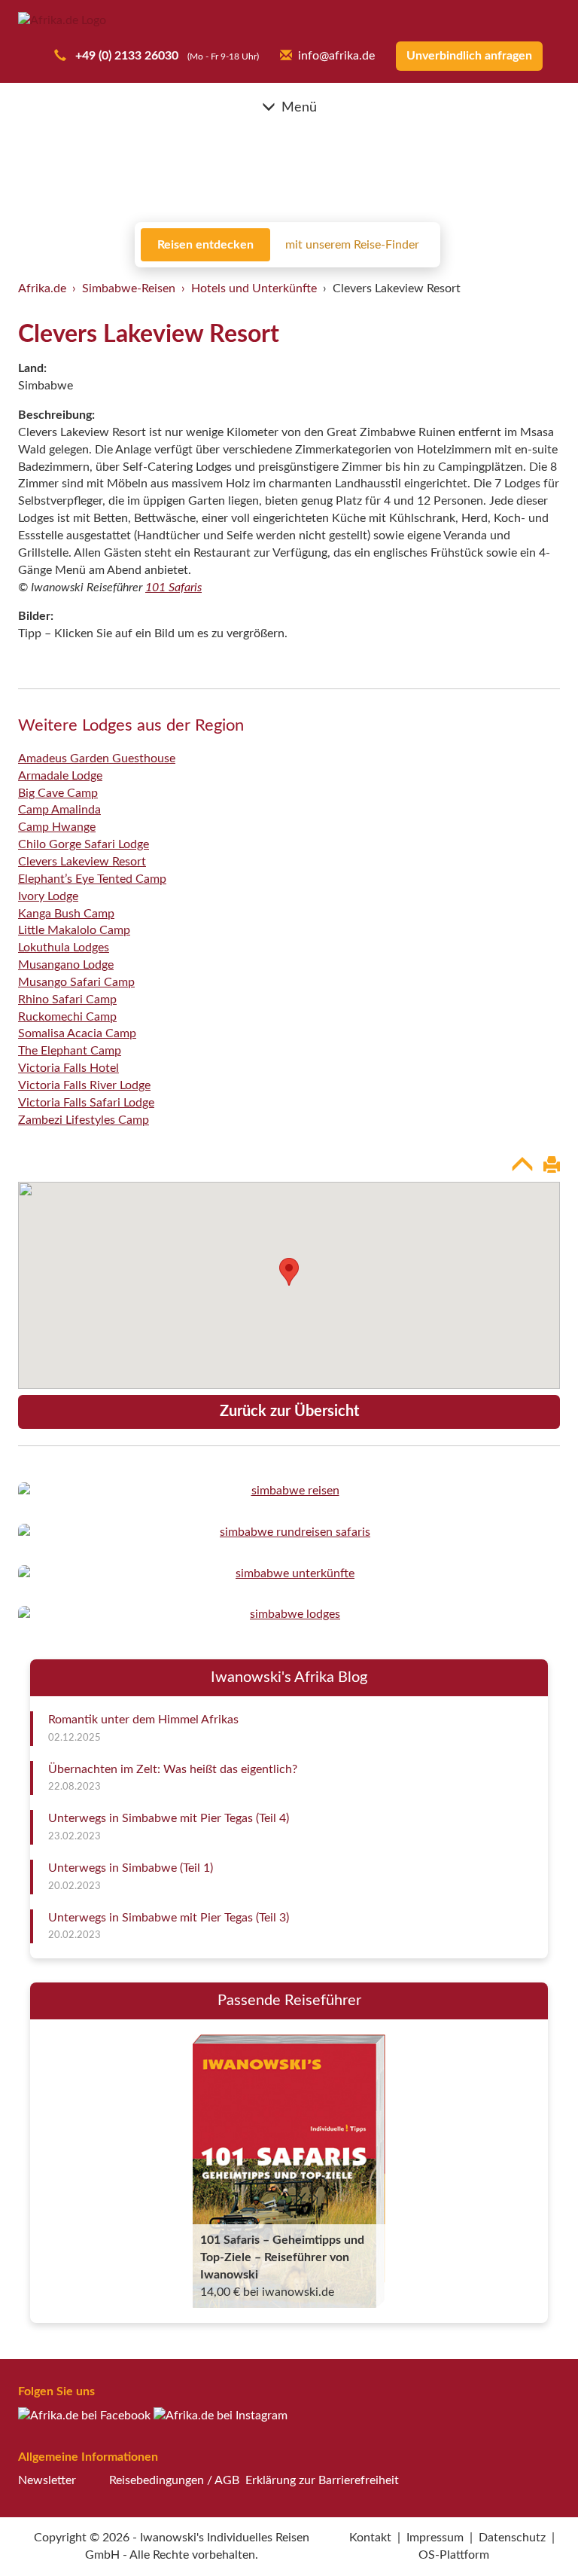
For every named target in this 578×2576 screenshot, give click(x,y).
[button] (530, 2533)
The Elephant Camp (70, 1051)
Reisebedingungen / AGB (174, 2480)
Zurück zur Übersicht (289, 1412)
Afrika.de (42, 288)
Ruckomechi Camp (67, 1017)
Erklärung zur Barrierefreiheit (322, 2480)
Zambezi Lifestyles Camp (84, 1120)
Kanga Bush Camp (66, 914)
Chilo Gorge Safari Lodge (84, 844)
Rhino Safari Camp (67, 1000)
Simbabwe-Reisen (129, 288)
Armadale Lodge (60, 776)
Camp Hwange (57, 827)
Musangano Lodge (66, 965)
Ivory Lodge (48, 896)
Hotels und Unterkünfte (254, 288)
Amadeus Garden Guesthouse (97, 758)
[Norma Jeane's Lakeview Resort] (289, 1491)
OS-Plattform (454, 2555)
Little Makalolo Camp (74, 930)
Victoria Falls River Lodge (84, 1085)
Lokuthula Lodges (64, 948)
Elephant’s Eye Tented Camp (92, 879)
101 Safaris (173, 588)
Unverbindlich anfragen (469, 56)
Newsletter (47, 2480)
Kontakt (370, 2538)
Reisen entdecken (205, 245)
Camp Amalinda (59, 810)
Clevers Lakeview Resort (82, 862)
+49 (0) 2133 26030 (125, 56)
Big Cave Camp (58, 793)
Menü (299, 108)
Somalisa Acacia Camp (77, 1033)
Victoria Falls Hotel (68, 1068)
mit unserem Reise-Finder (352, 245)
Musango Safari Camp (76, 982)
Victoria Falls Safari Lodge (86, 1103)
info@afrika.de (336, 56)
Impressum (435, 2538)
